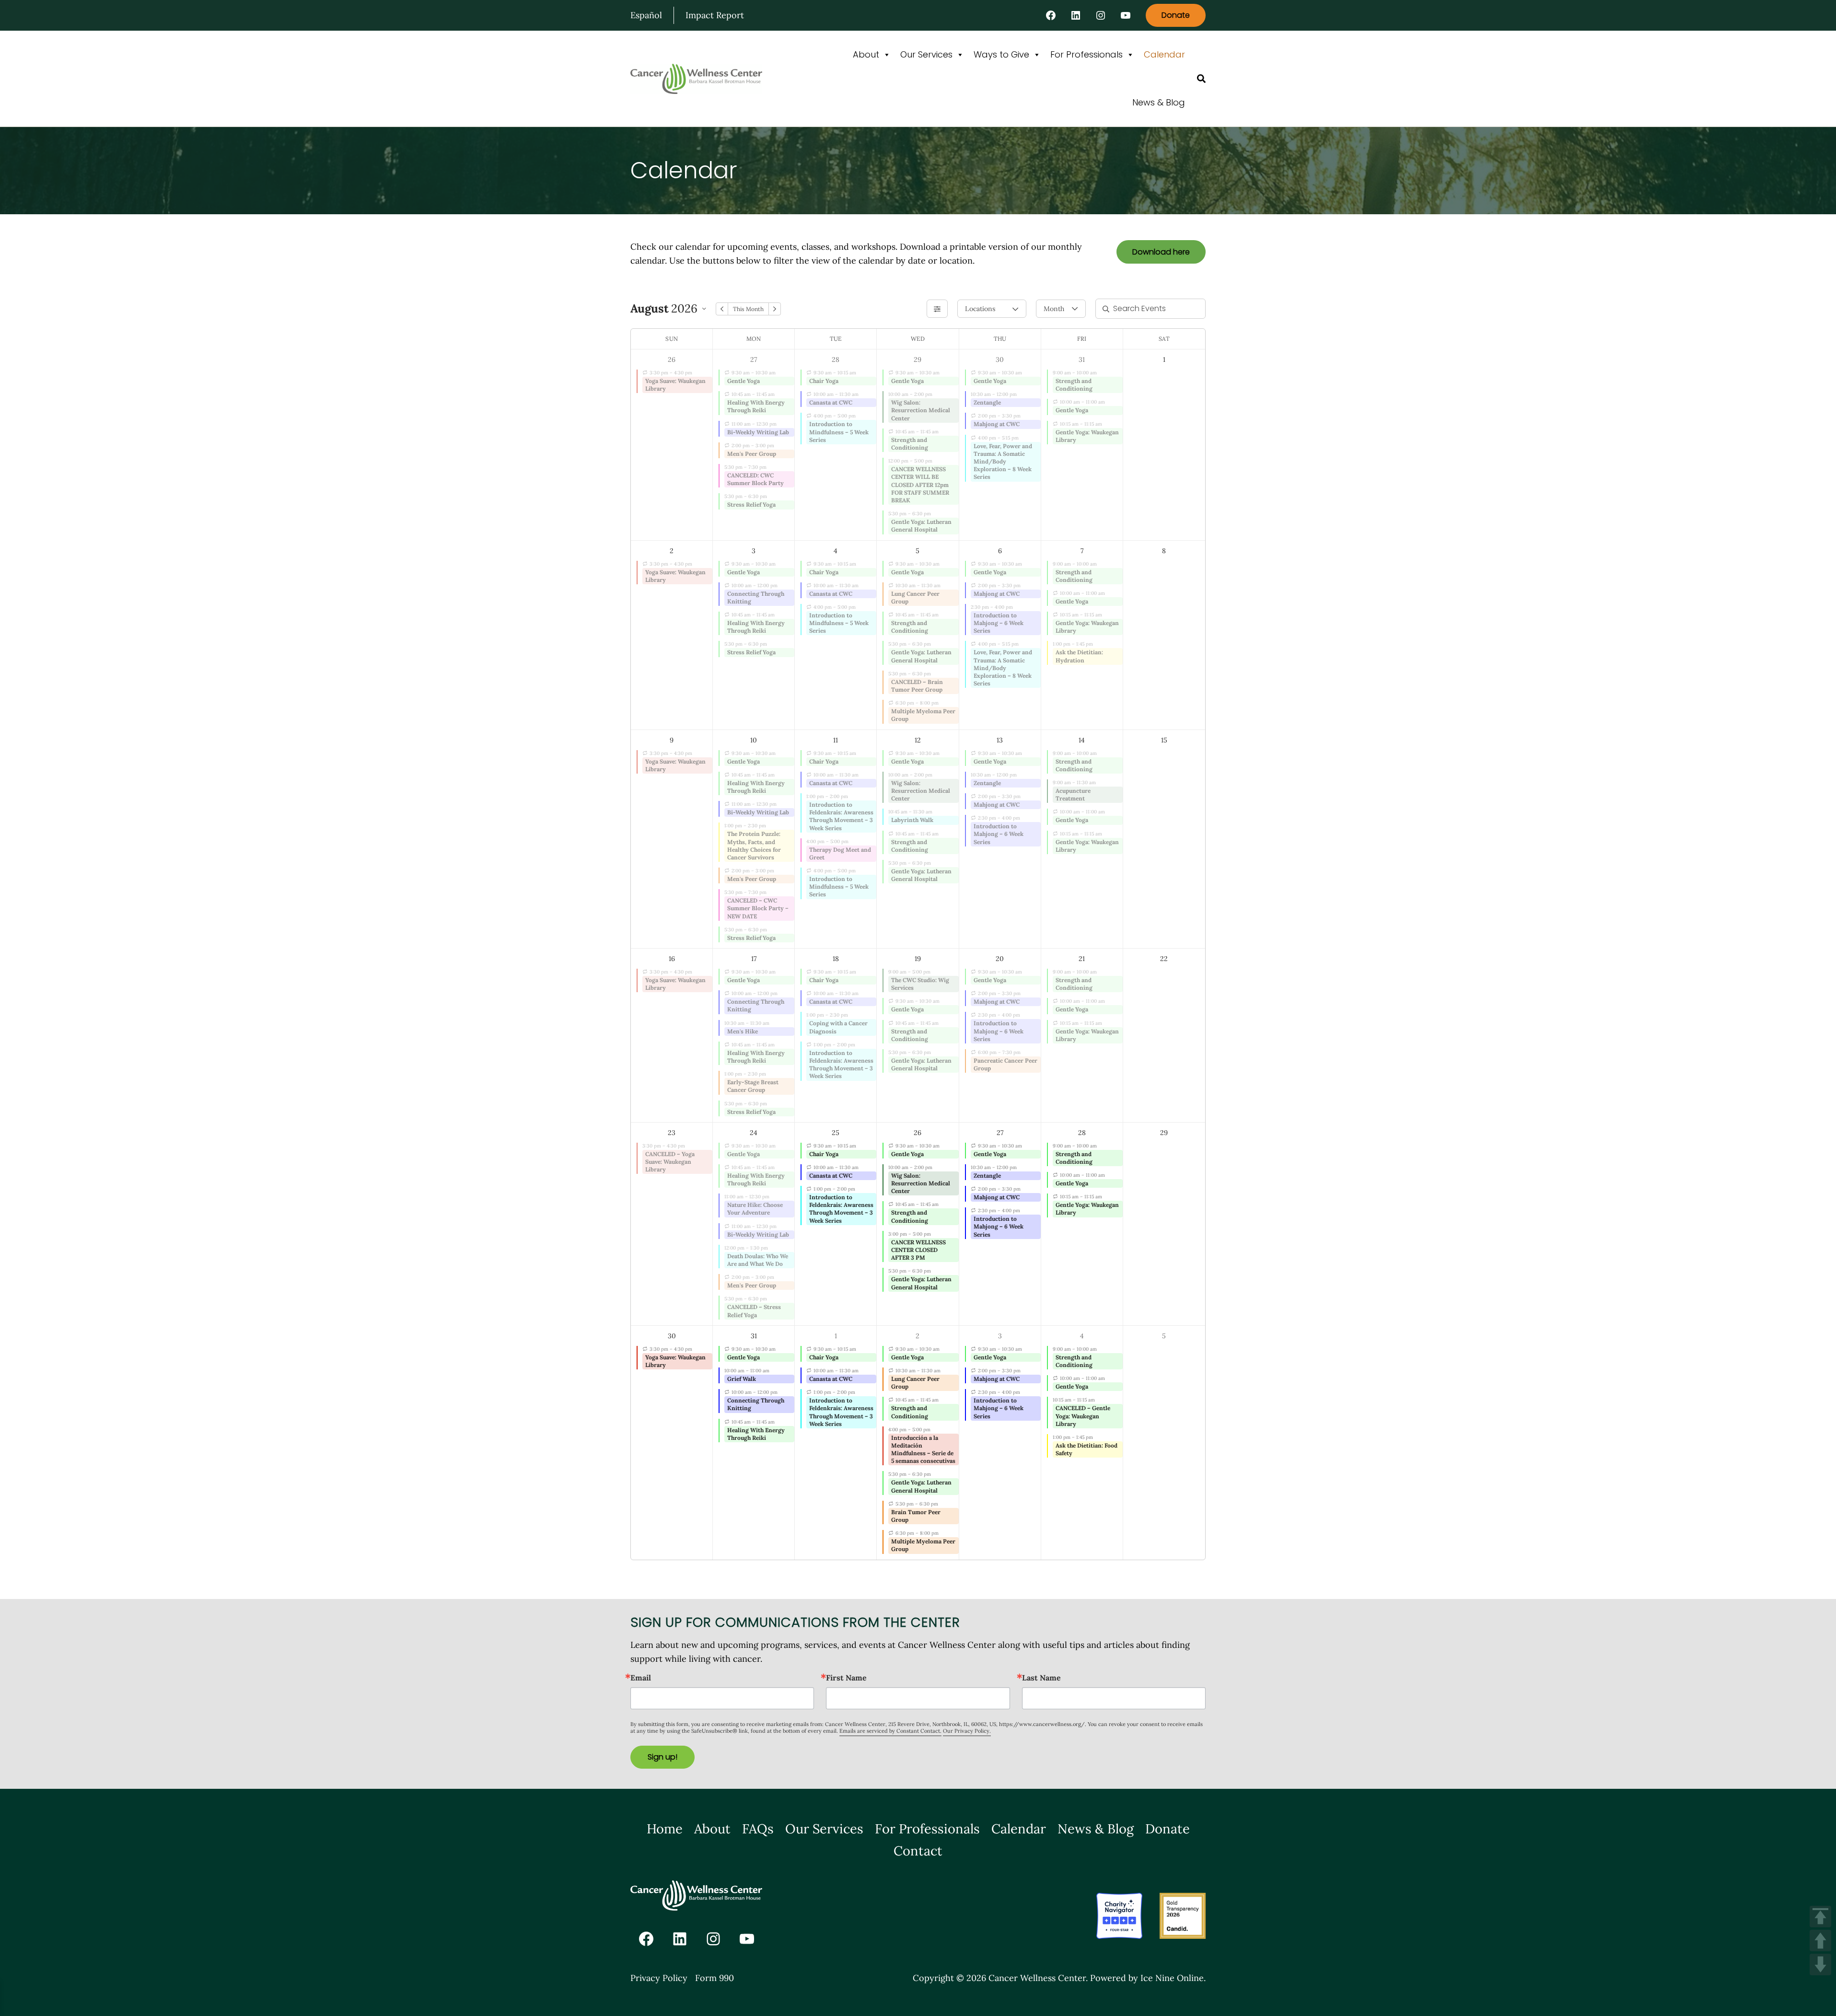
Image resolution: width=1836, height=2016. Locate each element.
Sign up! (662, 1757)
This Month (748, 309)
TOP (1820, 1917)
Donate (1176, 15)
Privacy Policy (659, 1978)
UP (1820, 1941)
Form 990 (715, 1978)
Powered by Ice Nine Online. (1148, 1978)
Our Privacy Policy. (967, 1731)
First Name (846, 1678)
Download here (1161, 252)
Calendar (1164, 54)
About (866, 54)
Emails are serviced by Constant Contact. (890, 1731)
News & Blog (1159, 102)
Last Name (1041, 1678)
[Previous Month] (722, 309)
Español (646, 15)
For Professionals (1086, 54)
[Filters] (937, 309)
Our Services (926, 54)
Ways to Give (1001, 54)
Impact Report (715, 15)
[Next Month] (775, 309)
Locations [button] (980, 309)
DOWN (1820, 1964)
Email (641, 1678)
